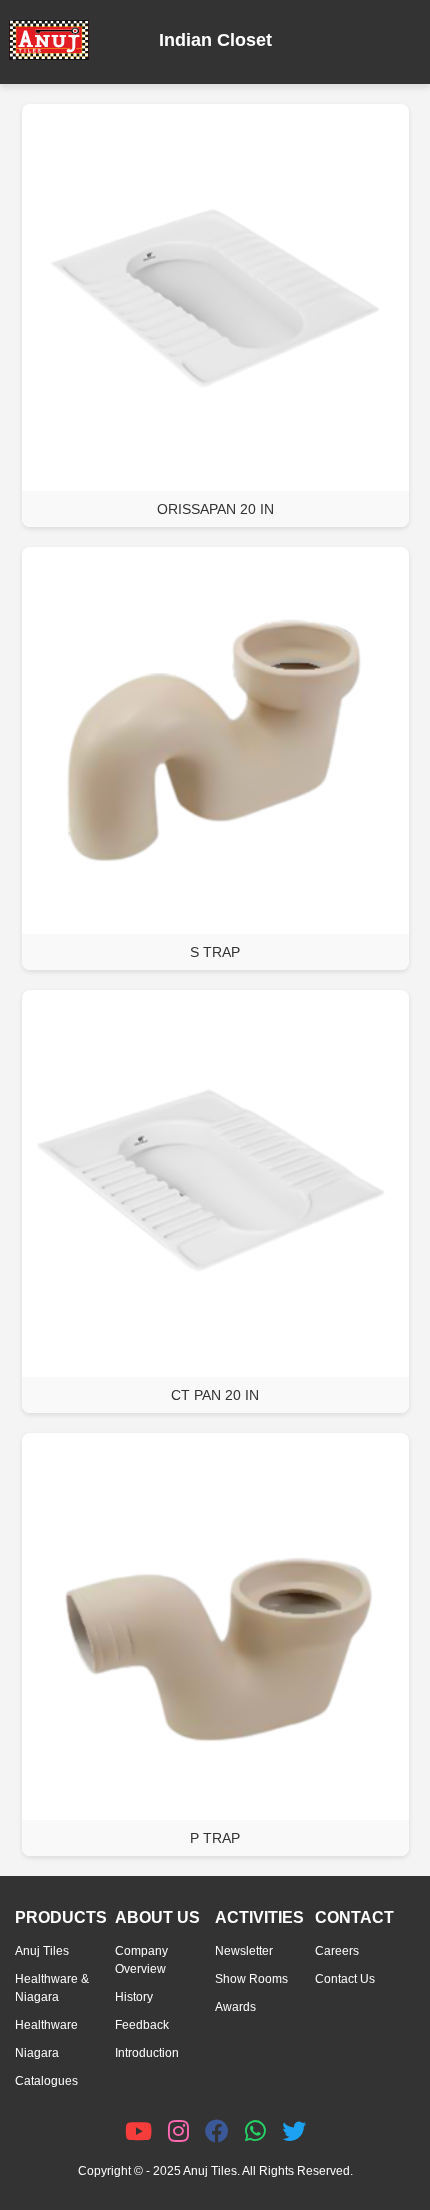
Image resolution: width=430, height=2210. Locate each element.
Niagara (37, 2053)
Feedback (142, 2025)
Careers (337, 1951)
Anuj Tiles (42, 1951)
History (134, 1997)
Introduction (147, 2053)
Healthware (46, 2025)
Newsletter (244, 1951)
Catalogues (46, 2081)
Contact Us (345, 1979)
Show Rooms (251, 1979)
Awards (235, 2007)
